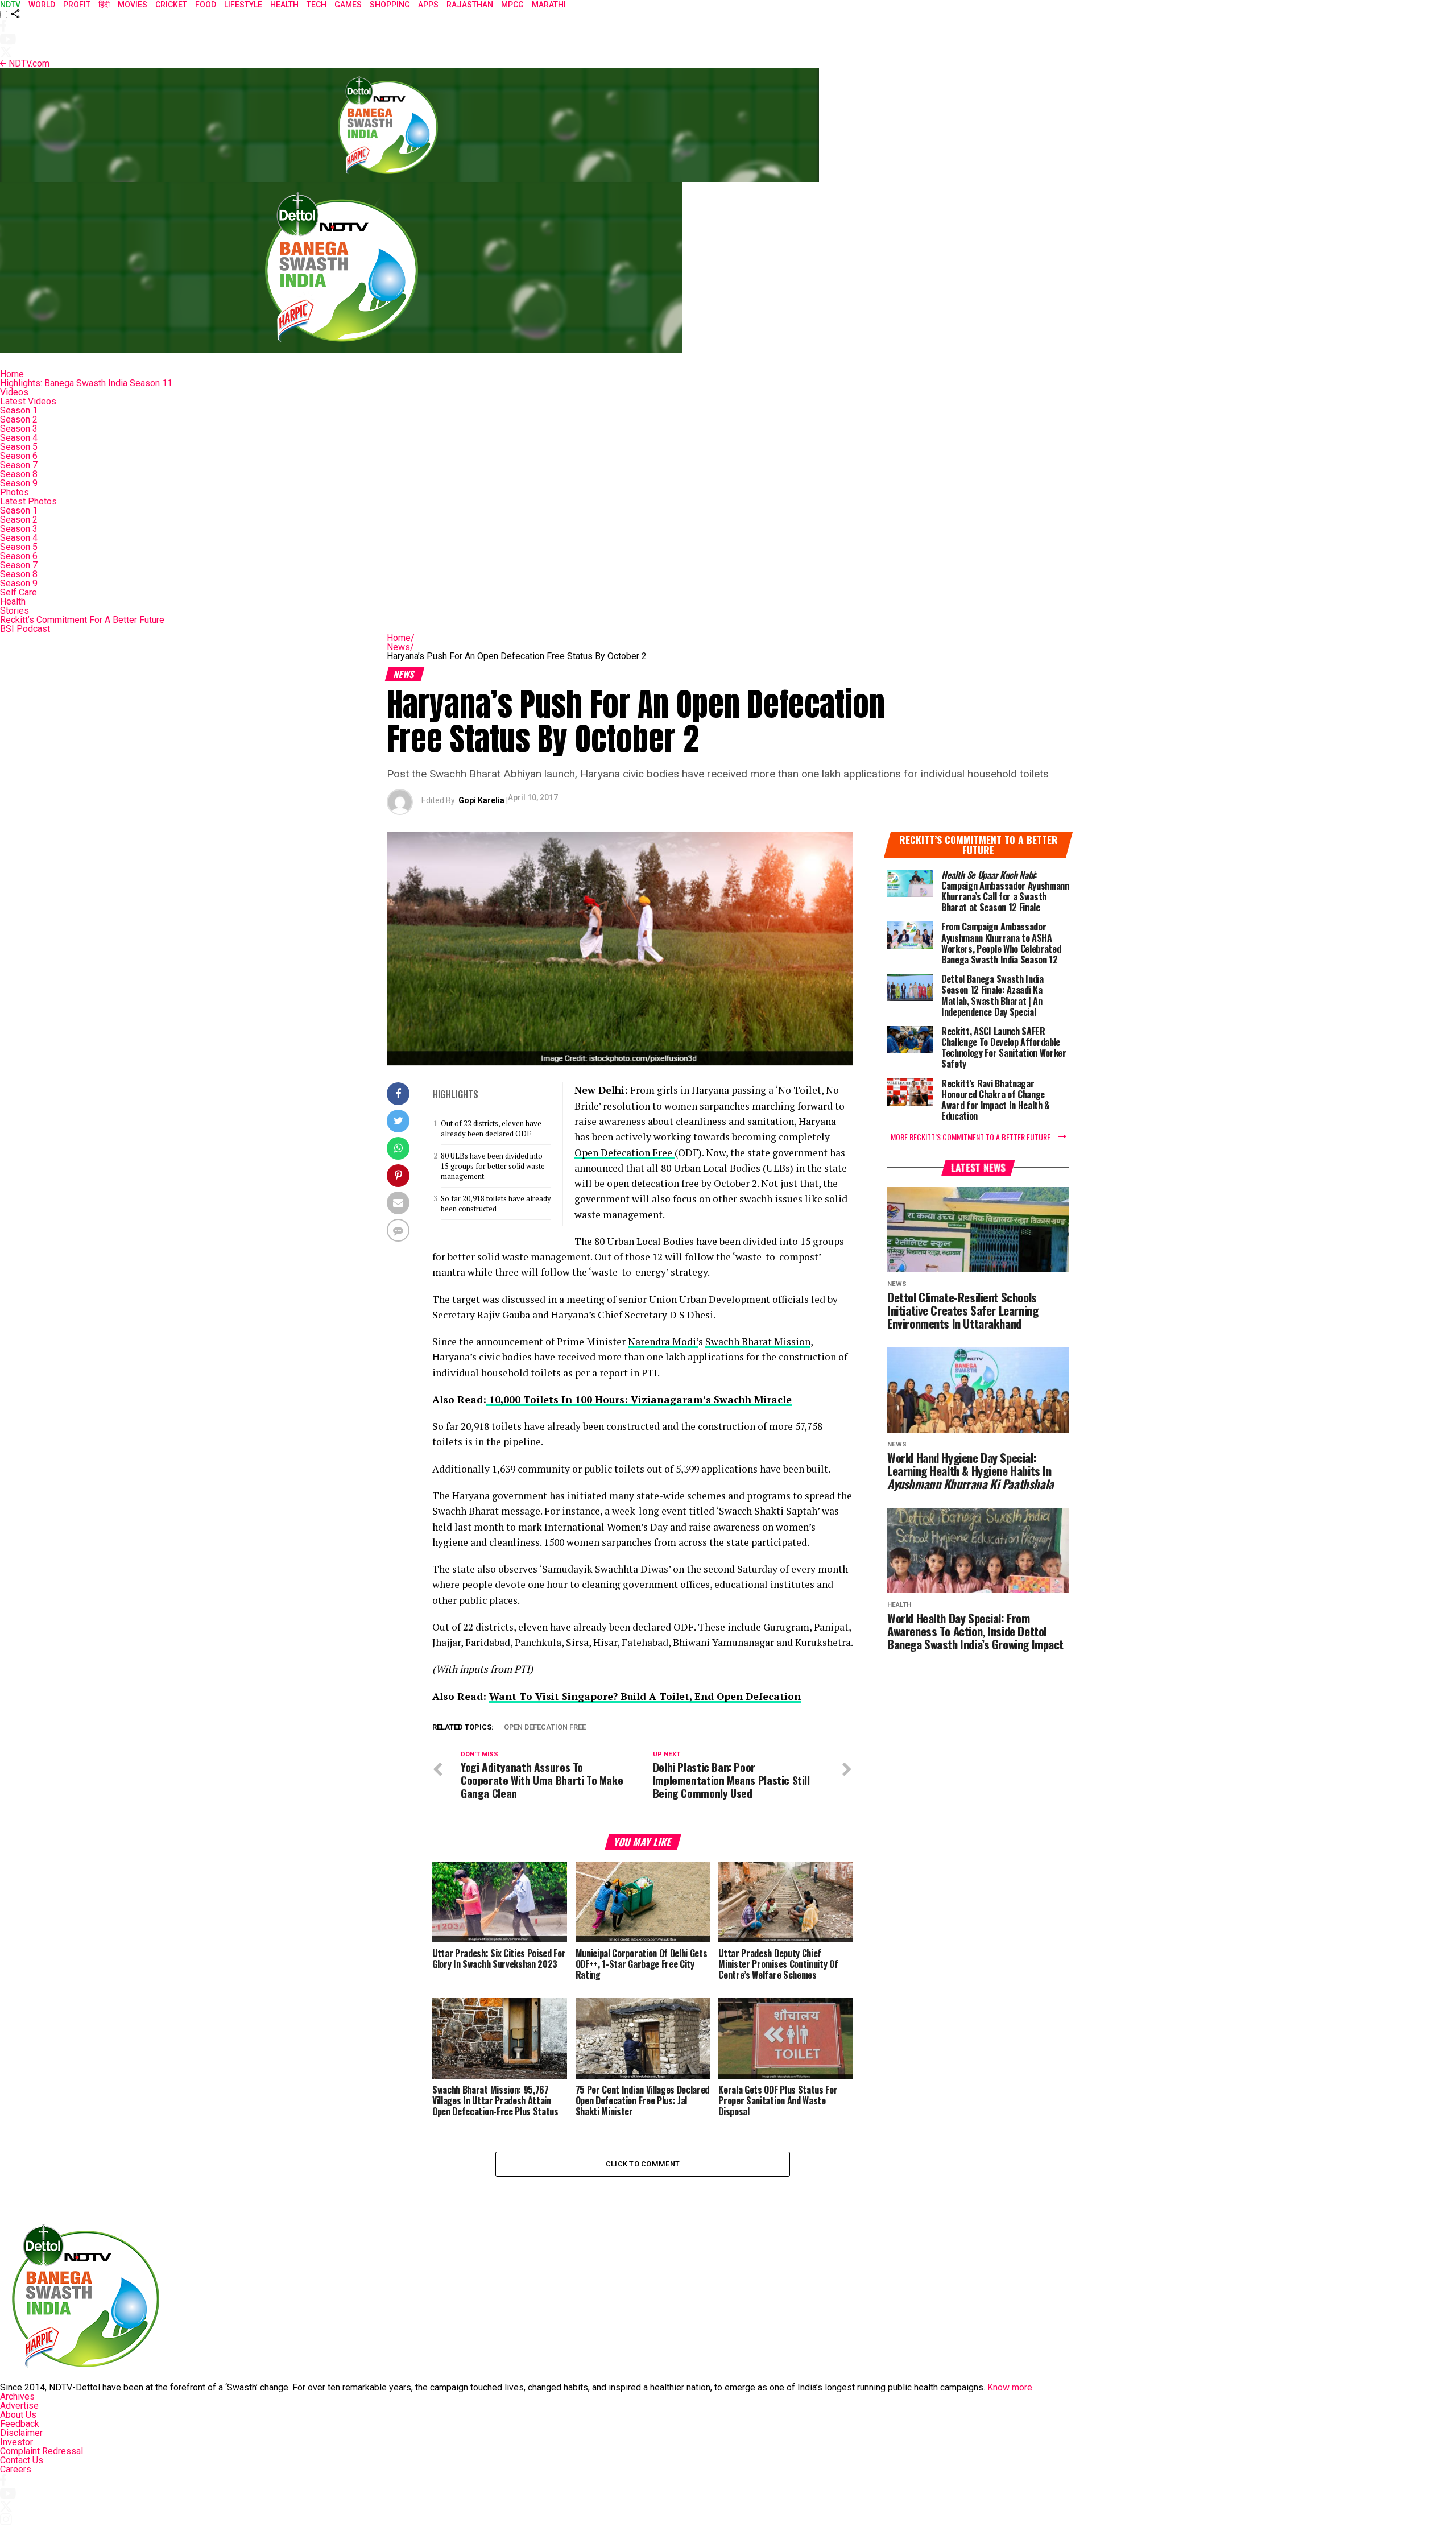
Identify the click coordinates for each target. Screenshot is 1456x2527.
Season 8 (19, 474)
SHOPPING (390, 5)
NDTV (10, 5)
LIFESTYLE (243, 5)
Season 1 (19, 410)
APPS (428, 5)
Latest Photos (28, 501)
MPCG (512, 5)
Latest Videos (28, 401)
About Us (18, 2415)
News (400, 647)
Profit (77, 5)
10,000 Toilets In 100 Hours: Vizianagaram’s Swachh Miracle (639, 1399)
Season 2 (19, 419)
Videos (14, 392)
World (42, 5)
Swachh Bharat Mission (758, 1341)
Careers (16, 2469)
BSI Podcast (25, 629)
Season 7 (19, 465)
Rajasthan (470, 5)
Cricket (171, 5)
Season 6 (19, 456)
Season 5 (19, 447)
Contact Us (22, 2460)
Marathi (549, 5)
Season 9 (19, 483)
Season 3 (19, 429)
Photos (15, 492)
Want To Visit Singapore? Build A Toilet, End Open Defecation (645, 1696)
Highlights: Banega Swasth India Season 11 (86, 383)
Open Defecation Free (624, 1153)
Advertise (19, 2406)
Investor (16, 2442)
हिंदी (104, 5)
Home (12, 374)
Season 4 (19, 438)
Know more (1010, 2387)
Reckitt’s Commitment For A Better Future (82, 620)
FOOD (206, 5)
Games (348, 5)
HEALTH (284, 5)
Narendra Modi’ (663, 1341)
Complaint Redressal (42, 2451)
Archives (17, 2396)
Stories (15, 611)
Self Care (18, 592)
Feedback (20, 2424)
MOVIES (133, 5)
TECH (317, 5)
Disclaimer (21, 2433)
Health (13, 601)
